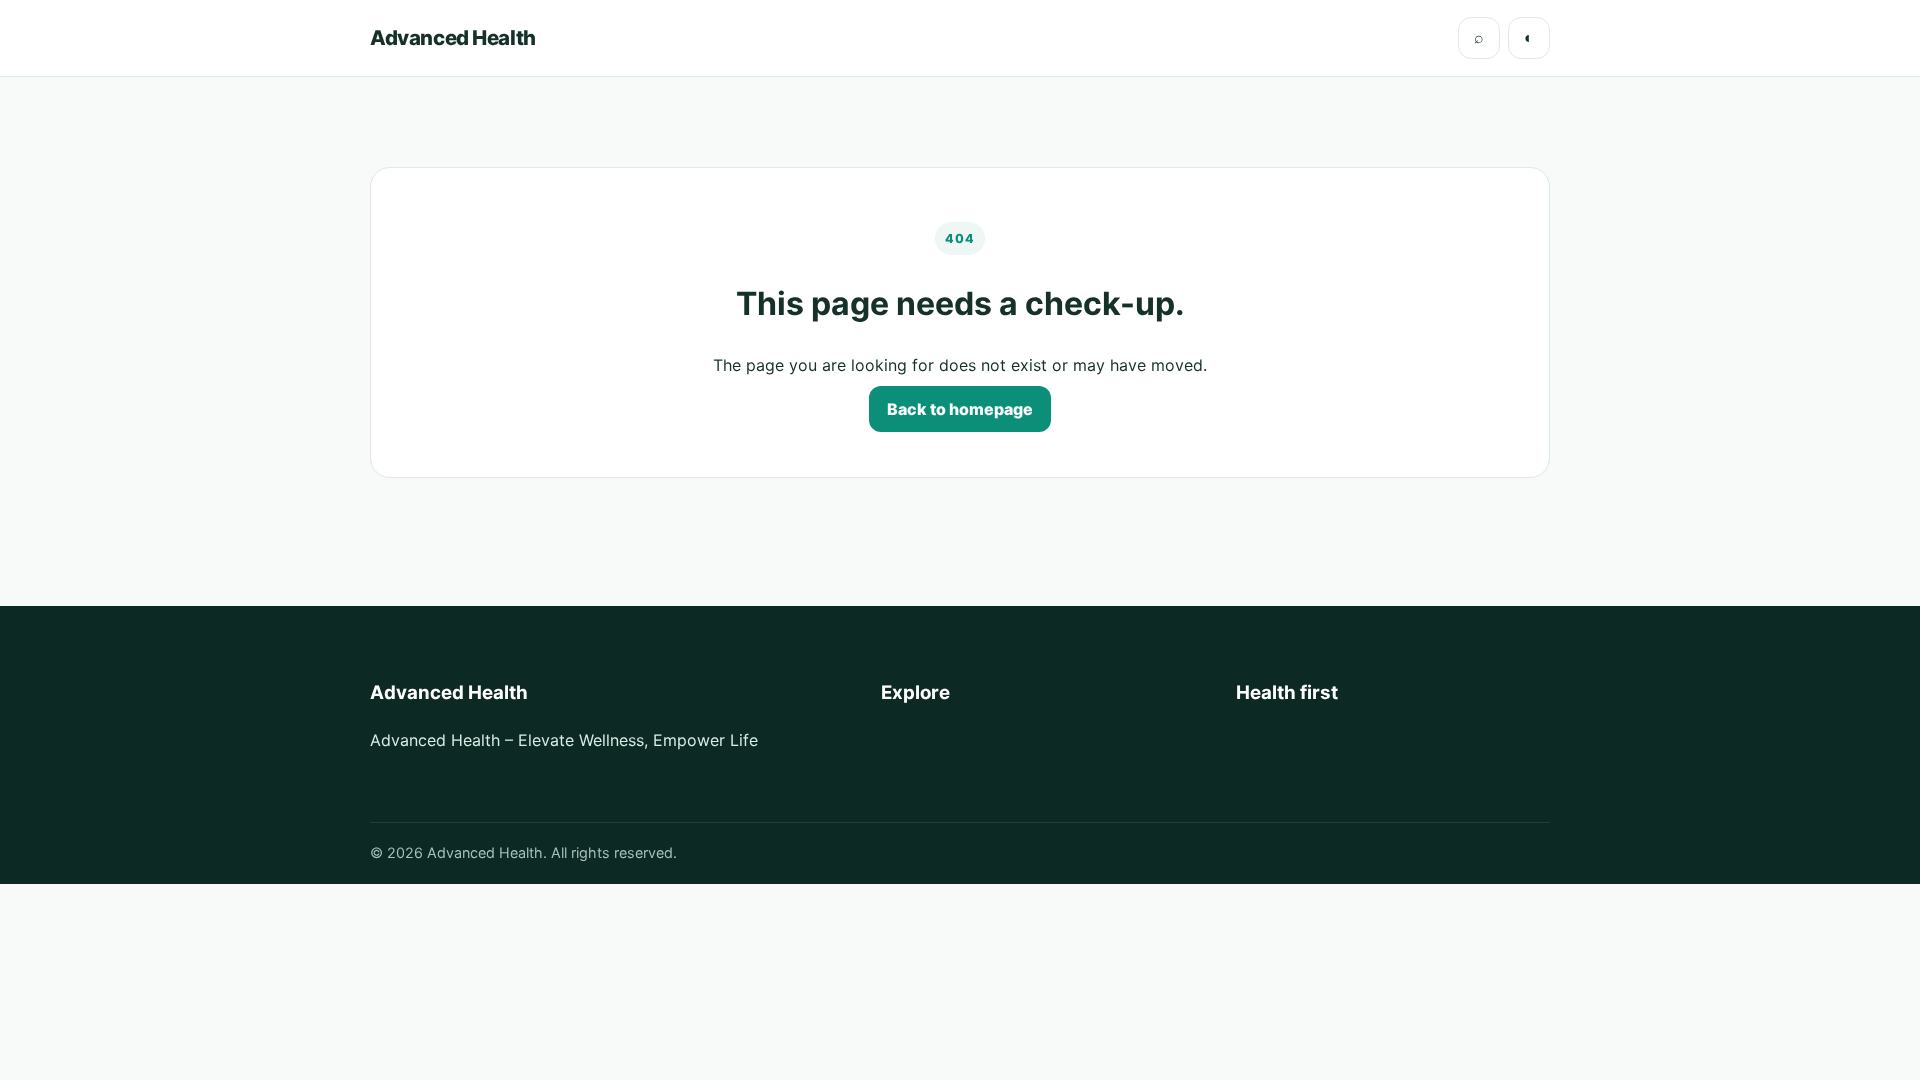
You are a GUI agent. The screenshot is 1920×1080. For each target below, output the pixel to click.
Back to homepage (960, 409)
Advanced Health (453, 37)
